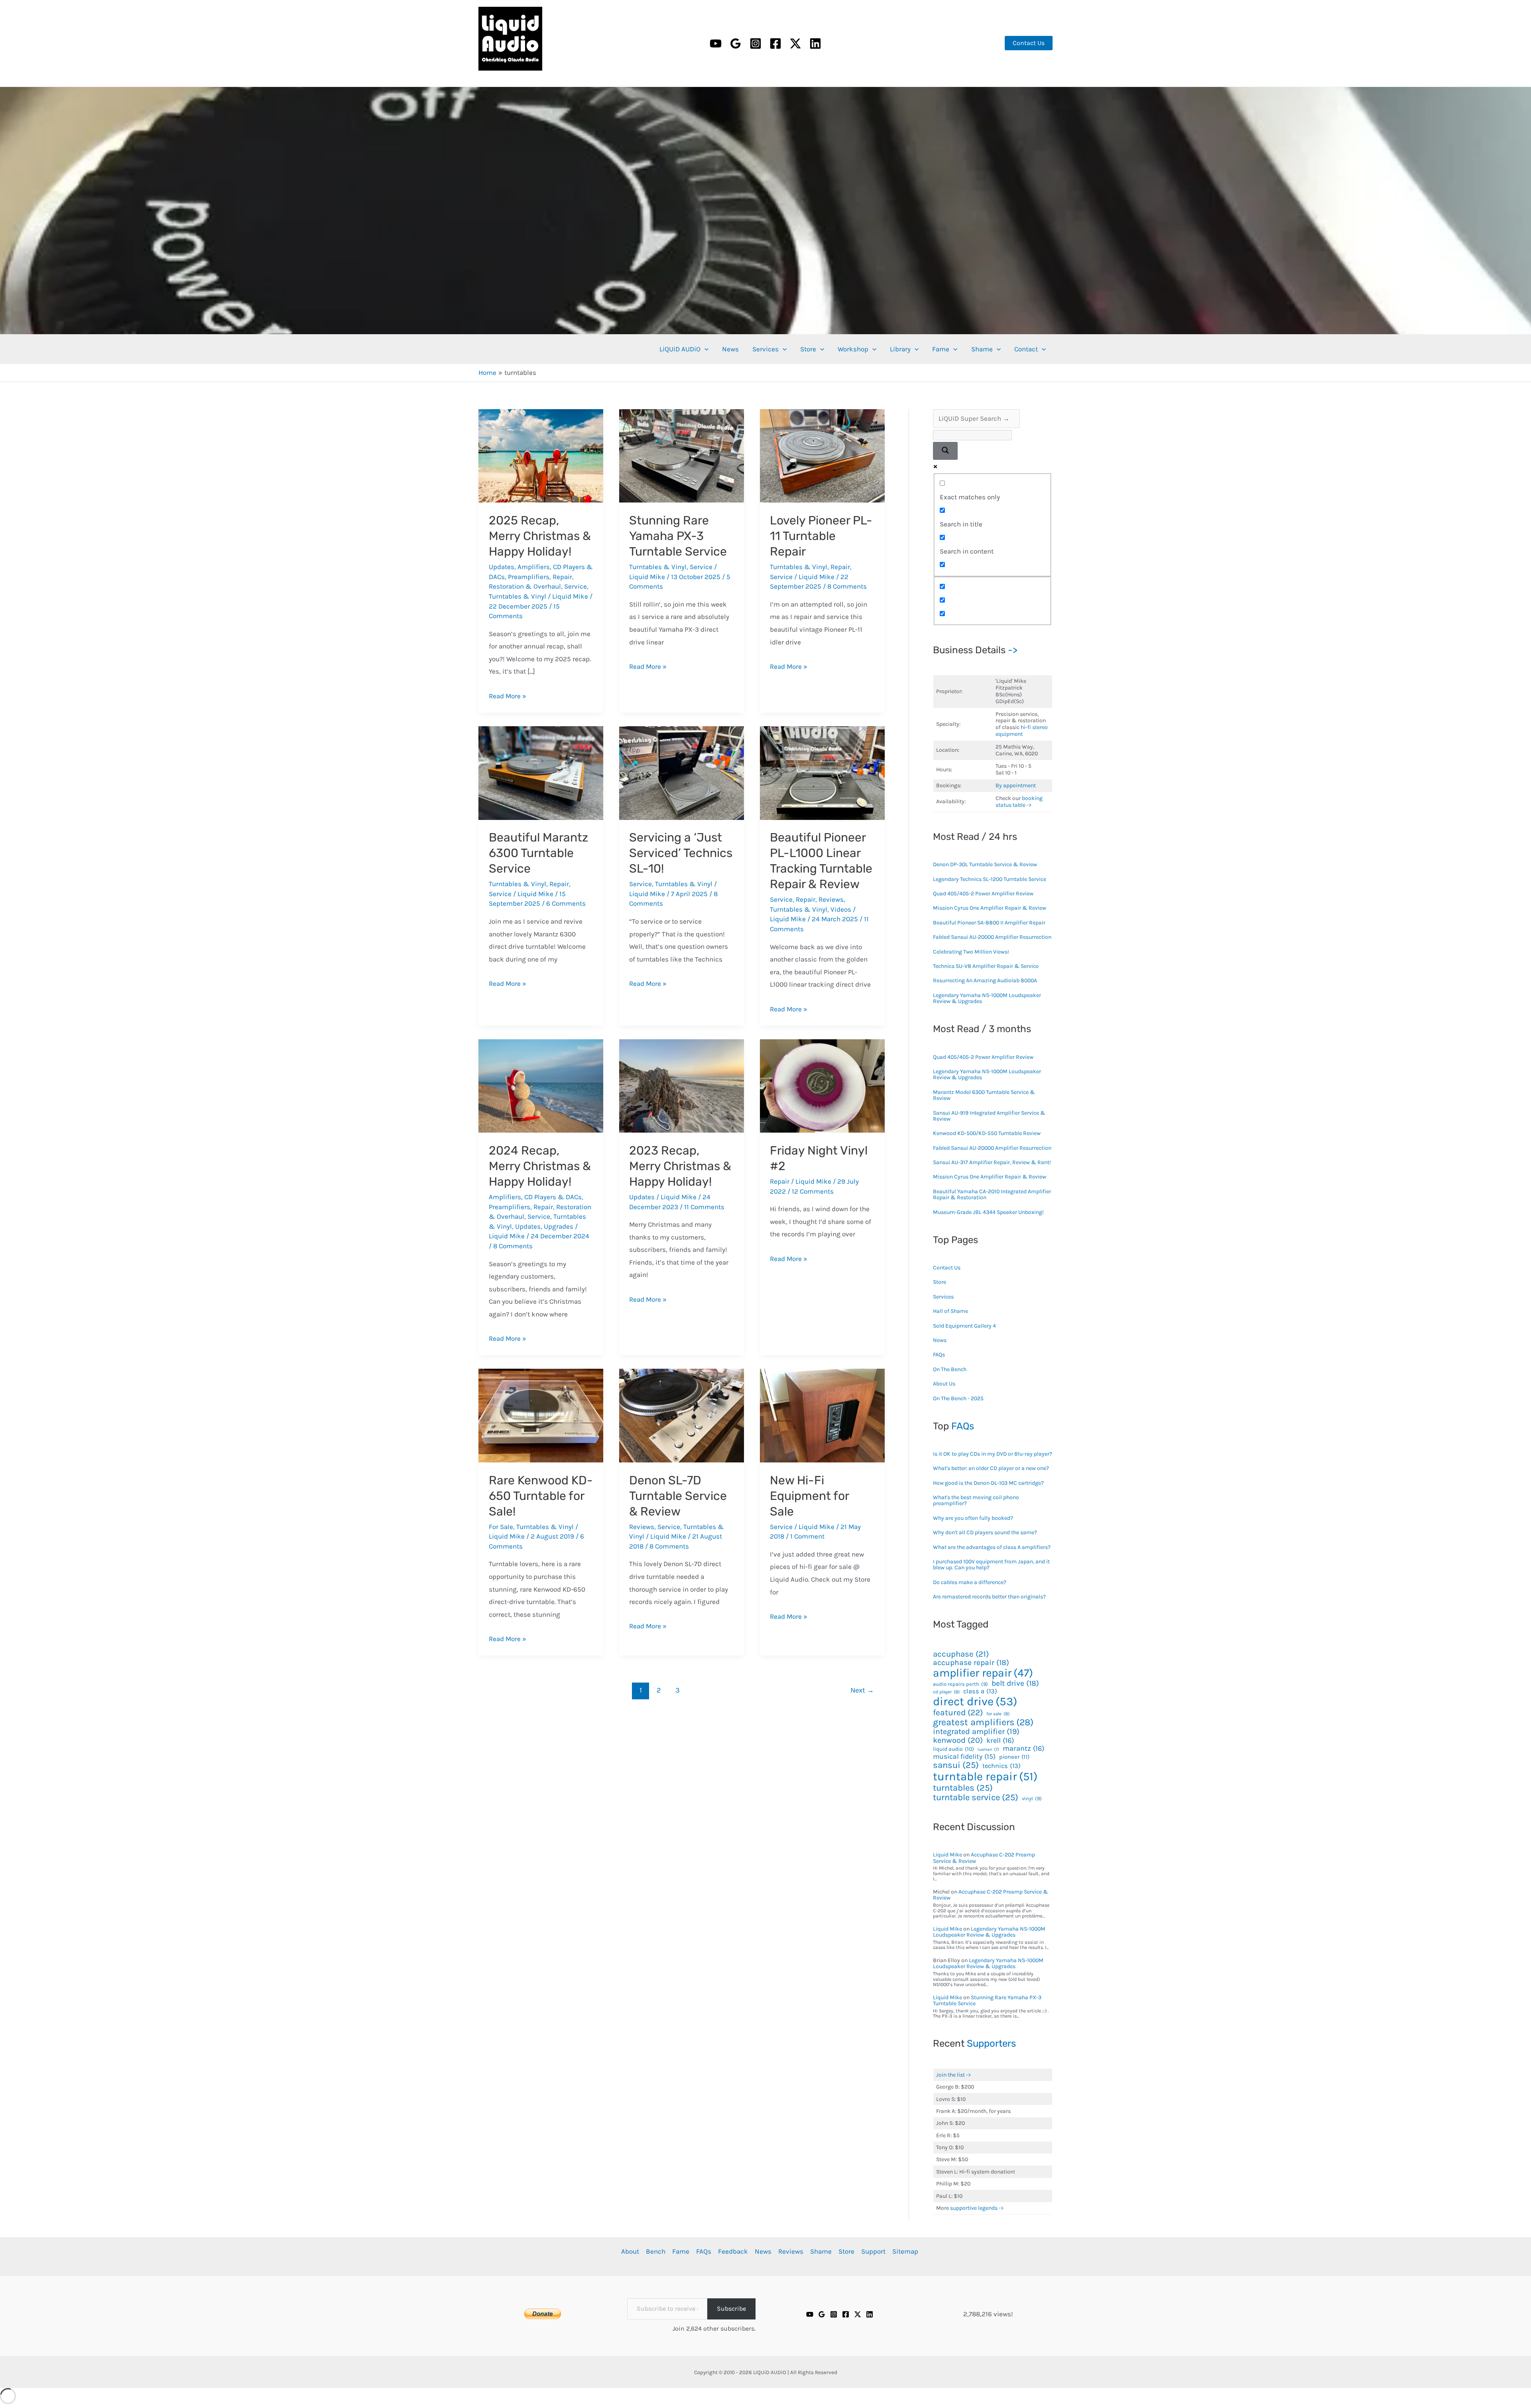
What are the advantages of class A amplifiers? (992, 1547)
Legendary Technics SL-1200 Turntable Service (990, 879)
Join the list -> (953, 2075)
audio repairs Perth (960, 1684)
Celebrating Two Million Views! (971, 952)
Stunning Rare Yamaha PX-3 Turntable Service (678, 536)
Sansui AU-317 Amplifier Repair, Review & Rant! (992, 1162)
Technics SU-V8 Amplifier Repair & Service (986, 966)
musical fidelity (964, 1757)
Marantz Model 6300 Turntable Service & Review (984, 1095)
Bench (656, 2251)
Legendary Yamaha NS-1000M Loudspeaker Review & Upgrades (987, 998)
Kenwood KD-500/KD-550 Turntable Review (987, 1133)
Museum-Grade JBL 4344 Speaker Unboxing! (988, 1212)
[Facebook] (775, 43)
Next (862, 1690)
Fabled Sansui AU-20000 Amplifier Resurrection (992, 937)
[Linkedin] (815, 43)
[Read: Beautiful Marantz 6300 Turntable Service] (541, 772)
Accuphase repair (971, 1662)
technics (1002, 1766)
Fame (941, 349)
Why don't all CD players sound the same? (985, 1532)
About (630, 2251)
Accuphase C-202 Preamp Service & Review (984, 1858)
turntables (963, 1788)
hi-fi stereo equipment (1022, 731)
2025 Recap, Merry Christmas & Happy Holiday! (540, 536)
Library (900, 349)
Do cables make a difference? (970, 1582)
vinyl (1032, 1799)
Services (765, 349)
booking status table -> (1019, 802)
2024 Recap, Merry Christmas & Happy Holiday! (540, 1166)
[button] (1029, 43)
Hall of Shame (950, 1311)
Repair (562, 577)
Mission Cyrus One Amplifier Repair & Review (990, 908)
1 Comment (807, 1536)
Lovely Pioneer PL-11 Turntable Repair (821, 536)
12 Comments (813, 1191)
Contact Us (947, 1268)
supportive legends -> (977, 2208)
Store (808, 349)
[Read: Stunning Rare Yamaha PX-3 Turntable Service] (682, 455)
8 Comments (847, 586)
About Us (944, 1384)
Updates (502, 567)
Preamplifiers (529, 577)
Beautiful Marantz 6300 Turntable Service (538, 853)
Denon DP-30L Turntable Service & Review (985, 864)
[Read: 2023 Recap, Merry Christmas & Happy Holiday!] (682, 1085)
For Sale (501, 1527)
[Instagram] (756, 43)
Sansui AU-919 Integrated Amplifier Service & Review (989, 1116)
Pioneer (1014, 1757)
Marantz (1023, 1749)
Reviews (831, 899)
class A (980, 1691)
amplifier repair (983, 1673)
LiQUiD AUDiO (489, 73)
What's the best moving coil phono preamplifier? (976, 1500)
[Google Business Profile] (736, 43)
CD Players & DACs (553, 1197)
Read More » (508, 696)
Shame (982, 349)
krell (1000, 1741)
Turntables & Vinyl (518, 596)
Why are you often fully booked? (973, 1518)
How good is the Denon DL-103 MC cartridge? (988, 1483)
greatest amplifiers (983, 1722)
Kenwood (958, 1740)
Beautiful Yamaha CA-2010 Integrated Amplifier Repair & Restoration (992, 1194)
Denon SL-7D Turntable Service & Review (678, 1496)
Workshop (853, 349)
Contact (1026, 349)
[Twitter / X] (795, 43)
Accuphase (961, 1654)
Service (576, 586)
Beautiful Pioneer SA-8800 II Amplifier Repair (989, 923)
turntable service (976, 1797)
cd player (946, 1692)
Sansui (956, 1765)
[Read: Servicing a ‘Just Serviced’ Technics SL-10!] (682, 772)
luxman (988, 1750)
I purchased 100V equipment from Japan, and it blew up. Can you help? (991, 1565)
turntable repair (985, 1776)
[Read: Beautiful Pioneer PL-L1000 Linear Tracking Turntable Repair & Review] (822, 772)
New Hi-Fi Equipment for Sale (809, 1496)
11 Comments (704, 1207)
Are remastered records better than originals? (989, 1597)
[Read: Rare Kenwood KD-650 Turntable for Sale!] (541, 1415)
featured (958, 1713)
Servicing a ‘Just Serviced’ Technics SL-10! (681, 853)
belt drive (1015, 1683)
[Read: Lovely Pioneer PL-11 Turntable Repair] (822, 455)
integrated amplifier (976, 1732)
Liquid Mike (948, 1855)
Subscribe (731, 2308)
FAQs (939, 1355)
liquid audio (953, 1749)
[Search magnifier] (945, 451)
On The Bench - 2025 (958, 1398)
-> (1013, 650)
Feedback (733, 2251)
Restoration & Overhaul (525, 586)
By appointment (1016, 785)
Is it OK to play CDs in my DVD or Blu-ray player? (993, 1454)
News (730, 349)
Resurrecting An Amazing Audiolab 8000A (985, 980)
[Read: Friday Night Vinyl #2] (822, 1085)
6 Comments (566, 903)
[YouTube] (716, 43)
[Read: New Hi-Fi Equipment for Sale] (822, 1415)
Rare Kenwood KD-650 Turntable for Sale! (541, 1496)
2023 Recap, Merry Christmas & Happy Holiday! (680, 1166)
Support (873, 2251)
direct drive (975, 1701)
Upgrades (559, 1226)
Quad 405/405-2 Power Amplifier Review (983, 894)
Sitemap (905, 2251)
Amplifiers (534, 567)
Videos (841, 909)
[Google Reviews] (822, 2314)
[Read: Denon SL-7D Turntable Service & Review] (682, 1415)
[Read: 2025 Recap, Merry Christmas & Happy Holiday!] (541, 455)
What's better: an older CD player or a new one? (991, 1468)
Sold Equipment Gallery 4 (964, 1326)
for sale (998, 1714)
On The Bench (950, 1369)
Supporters (991, 2043)
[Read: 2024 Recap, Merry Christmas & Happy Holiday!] (541, 1085)
